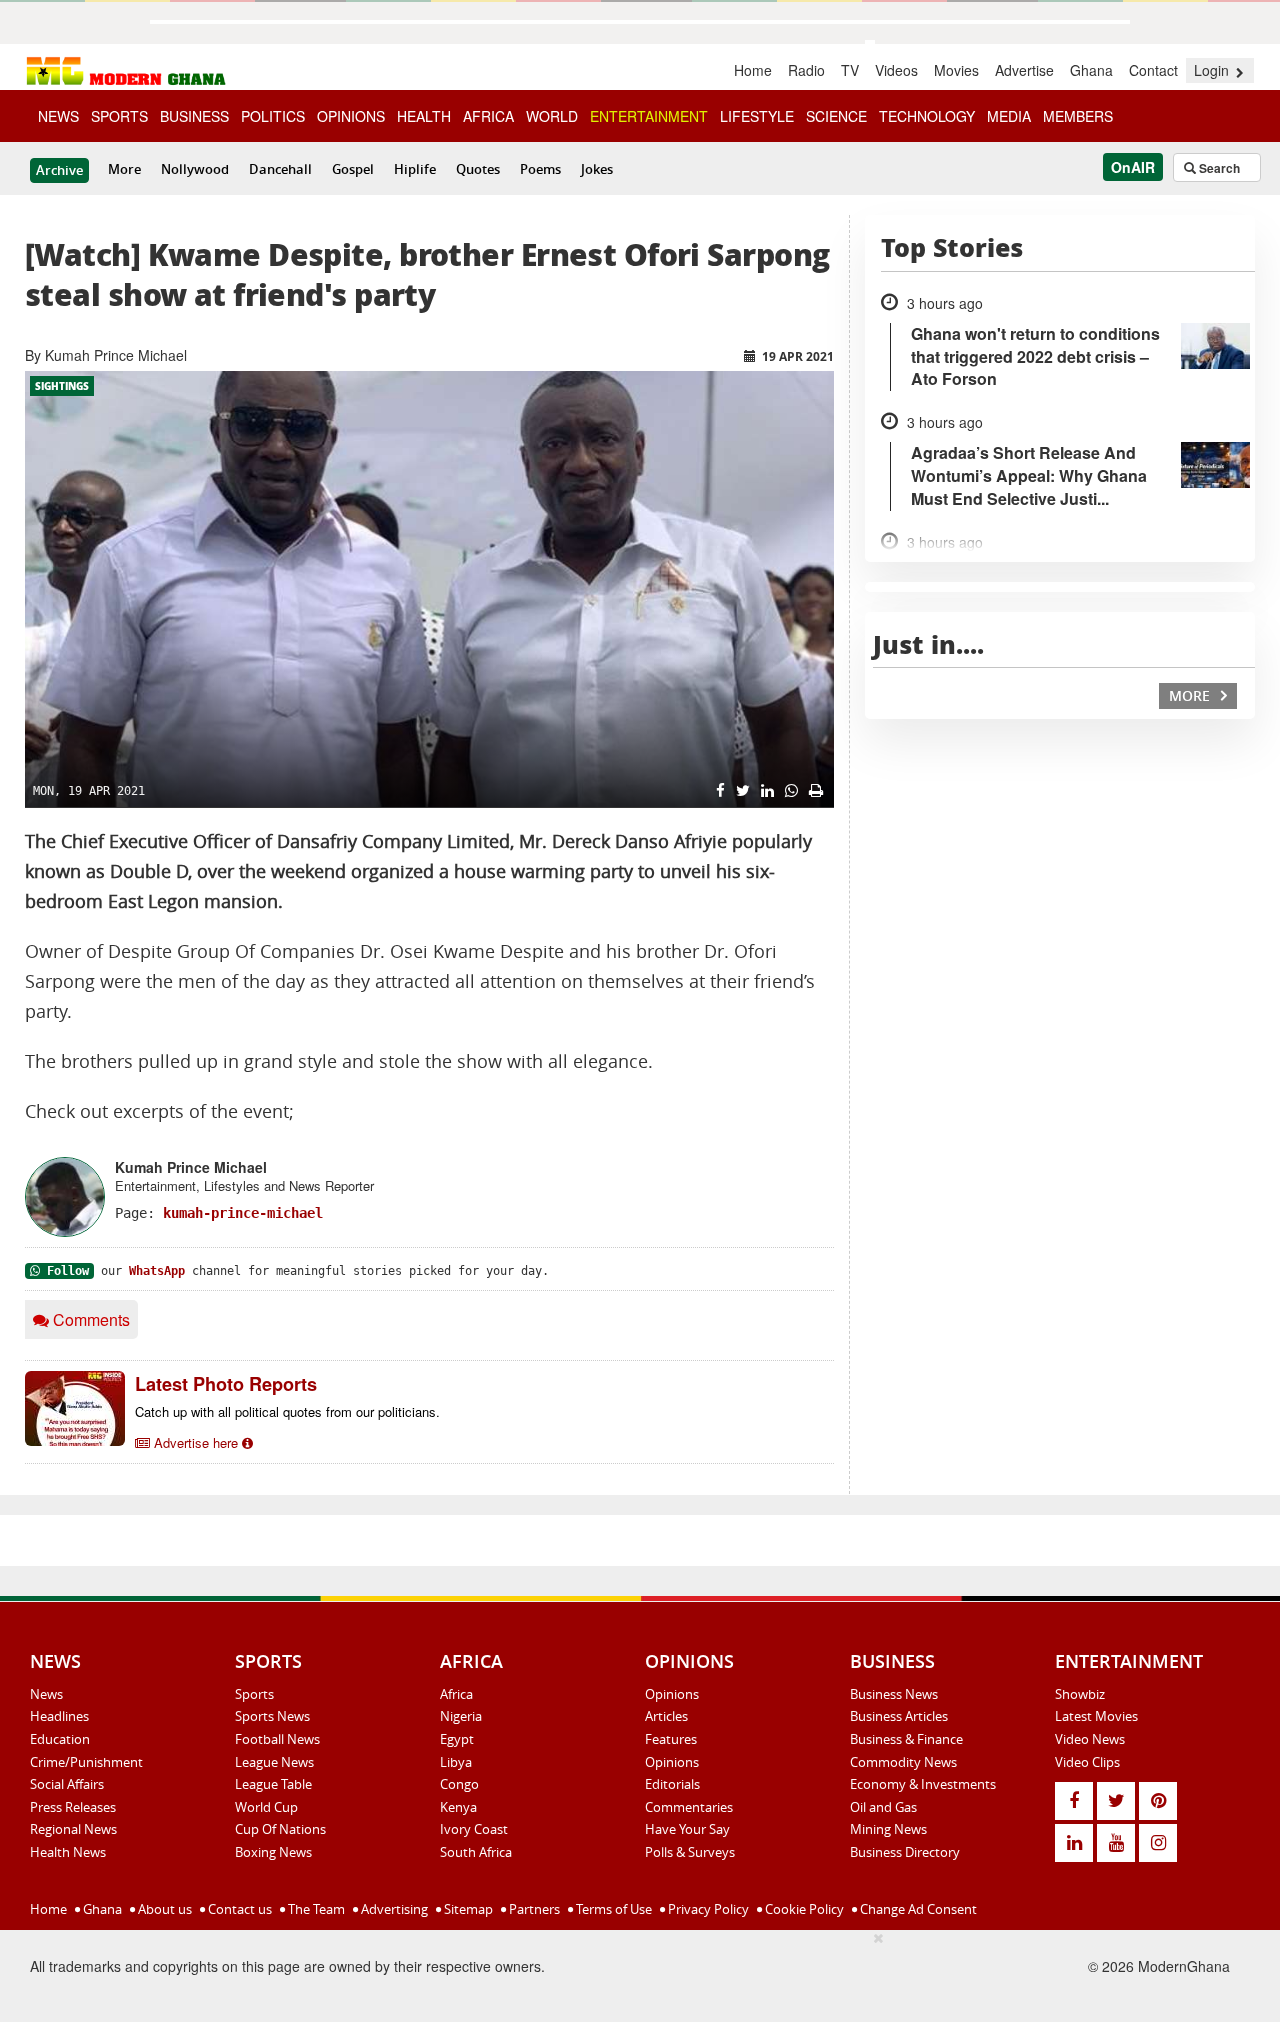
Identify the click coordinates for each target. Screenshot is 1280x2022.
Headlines (59, 1716)
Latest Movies (1096, 1716)
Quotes (478, 169)
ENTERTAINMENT (649, 116)
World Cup (266, 1807)
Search (1218, 168)
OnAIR (1133, 167)
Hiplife (415, 169)
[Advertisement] (505, 1973)
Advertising (393, 1909)
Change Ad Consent (917, 1909)
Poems (540, 169)
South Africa (476, 1852)
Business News (894, 1694)
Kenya (458, 1807)
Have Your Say (687, 1829)
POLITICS (273, 116)
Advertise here (196, 1442)
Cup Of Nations (280, 1829)
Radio (806, 70)
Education (60, 1739)
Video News (1090, 1739)
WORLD (552, 116)
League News (274, 1762)
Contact (1153, 70)
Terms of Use (612, 1909)
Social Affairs (67, 1784)
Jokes (597, 169)
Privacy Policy (707, 1909)
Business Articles (899, 1716)
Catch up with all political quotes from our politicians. (287, 1411)
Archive (59, 170)
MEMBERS (1078, 116)
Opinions (672, 1694)
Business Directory (905, 1852)
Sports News (272, 1716)
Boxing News (273, 1852)
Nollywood (195, 169)
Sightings (62, 386)
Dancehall (280, 169)
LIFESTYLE (757, 116)
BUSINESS (194, 116)
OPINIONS (351, 116)
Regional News (73, 1829)
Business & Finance (906, 1739)
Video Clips (1087, 1762)
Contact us (238, 1909)
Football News (277, 1739)
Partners (533, 1909)
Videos (896, 70)
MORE (1191, 695)
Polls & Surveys (690, 1852)
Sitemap (467, 1909)
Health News (68, 1852)
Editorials (672, 1784)
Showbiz (1080, 1694)
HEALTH (424, 116)
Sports (254, 1694)
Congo (459, 1784)
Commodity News (903, 1762)
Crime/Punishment (86, 1762)
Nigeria (461, 1716)
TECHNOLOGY (927, 116)
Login (1213, 70)
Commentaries (689, 1807)
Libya (456, 1762)
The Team (315, 1909)
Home (753, 70)
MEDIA (1009, 116)
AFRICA (488, 116)
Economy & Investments (923, 1784)
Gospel (353, 169)
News (46, 1694)
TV (850, 70)
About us (163, 1909)
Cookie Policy (803, 1909)
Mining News (888, 1829)
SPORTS (119, 116)
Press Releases (73, 1807)
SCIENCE (836, 116)
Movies (956, 70)
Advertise (1024, 70)
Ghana (1091, 70)
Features (671, 1739)
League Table (273, 1784)
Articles (666, 1716)
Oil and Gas (883, 1807)
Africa (456, 1694)
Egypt (457, 1739)
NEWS (58, 116)
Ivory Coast (474, 1829)
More (124, 169)
